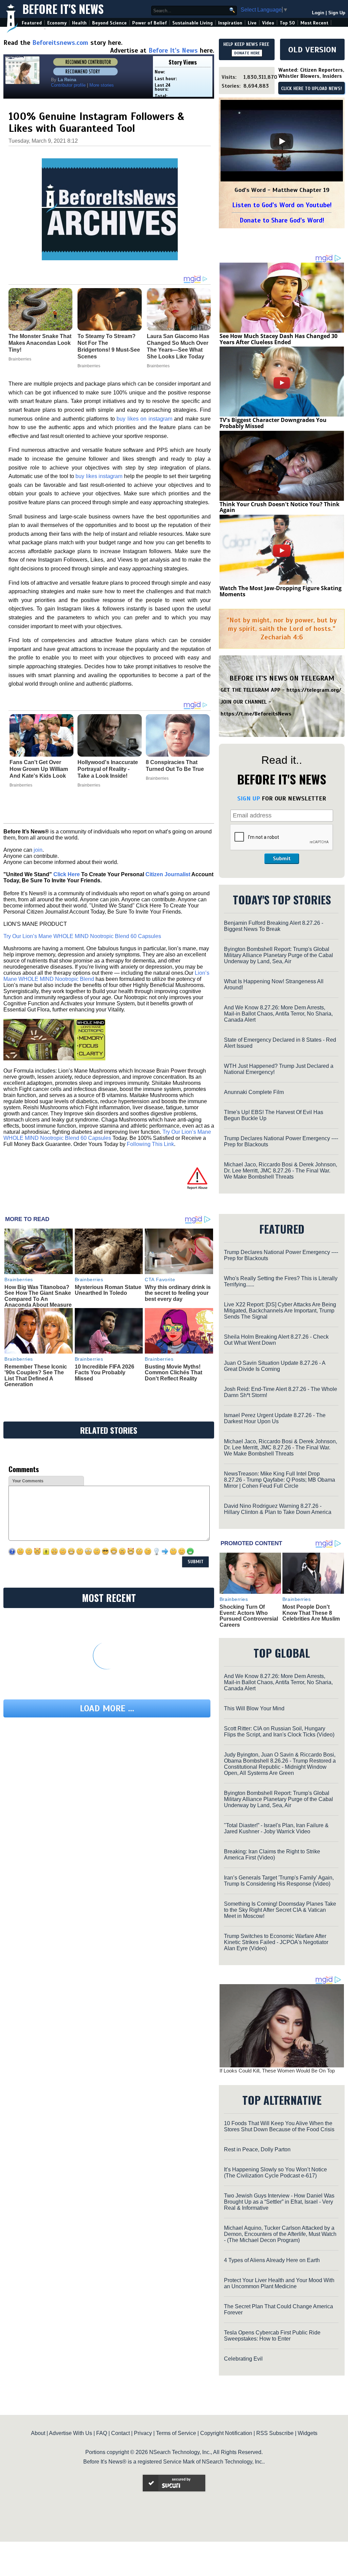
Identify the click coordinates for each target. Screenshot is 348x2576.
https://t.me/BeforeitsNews (256, 714)
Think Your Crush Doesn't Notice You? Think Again (280, 507)
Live (252, 23)
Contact (120, 2433)
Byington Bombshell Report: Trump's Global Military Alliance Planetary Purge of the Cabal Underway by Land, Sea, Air (279, 955)
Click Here (67, 874)
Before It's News (63, 9)
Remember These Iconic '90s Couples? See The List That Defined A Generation (36, 1376)
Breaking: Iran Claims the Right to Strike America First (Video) (272, 1855)
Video (268, 23)
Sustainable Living (193, 23)
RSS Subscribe (275, 2433)
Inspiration (230, 23)
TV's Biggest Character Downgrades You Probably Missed (273, 423)
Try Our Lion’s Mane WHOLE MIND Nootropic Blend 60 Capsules (82, 936)
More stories (102, 85)
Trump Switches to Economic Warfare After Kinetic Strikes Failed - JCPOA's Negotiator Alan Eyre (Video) (276, 1942)
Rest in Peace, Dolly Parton (257, 2149)
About (38, 2433)
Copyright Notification (226, 2433)
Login (318, 13)
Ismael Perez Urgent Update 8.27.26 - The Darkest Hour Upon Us (275, 1418)
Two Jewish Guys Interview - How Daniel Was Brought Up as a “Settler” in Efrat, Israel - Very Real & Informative (279, 2202)
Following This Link (150, 1144)
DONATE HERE (247, 53)
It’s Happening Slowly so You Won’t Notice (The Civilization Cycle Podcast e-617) (275, 2173)
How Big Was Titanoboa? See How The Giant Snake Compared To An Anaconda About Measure (38, 1296)
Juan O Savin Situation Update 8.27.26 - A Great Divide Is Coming (275, 1366)
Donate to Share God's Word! (282, 220)
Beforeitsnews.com (60, 43)
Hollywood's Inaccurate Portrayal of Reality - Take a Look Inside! (108, 769)
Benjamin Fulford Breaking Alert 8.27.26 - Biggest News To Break (274, 926)
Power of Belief (150, 23)
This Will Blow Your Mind (254, 1708)
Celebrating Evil (243, 2359)
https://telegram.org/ (314, 690)
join (38, 850)
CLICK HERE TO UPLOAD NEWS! (311, 89)
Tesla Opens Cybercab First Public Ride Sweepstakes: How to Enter (272, 2336)
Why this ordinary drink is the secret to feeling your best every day (178, 1293)
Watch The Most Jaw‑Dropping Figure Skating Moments (281, 591)
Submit (282, 859)
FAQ (102, 2433)
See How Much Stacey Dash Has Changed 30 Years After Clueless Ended (279, 339)
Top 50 (287, 23)
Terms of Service (176, 2433)
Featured (32, 23)
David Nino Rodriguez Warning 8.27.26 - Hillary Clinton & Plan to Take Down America (278, 1509)
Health (79, 23)
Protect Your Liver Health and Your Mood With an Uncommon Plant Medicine (279, 2283)
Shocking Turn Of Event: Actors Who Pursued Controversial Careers (249, 1616)
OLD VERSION (312, 50)
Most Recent (314, 23)
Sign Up (337, 13)
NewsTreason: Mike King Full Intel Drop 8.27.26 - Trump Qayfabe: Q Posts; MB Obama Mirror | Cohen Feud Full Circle (280, 1480)
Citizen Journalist (168, 874)
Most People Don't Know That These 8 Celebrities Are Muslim (311, 1613)
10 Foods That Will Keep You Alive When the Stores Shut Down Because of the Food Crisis (279, 2126)
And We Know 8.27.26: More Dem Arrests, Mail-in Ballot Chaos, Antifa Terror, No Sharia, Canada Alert (278, 1014)
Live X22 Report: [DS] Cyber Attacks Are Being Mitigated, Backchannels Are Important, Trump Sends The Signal (280, 1311)
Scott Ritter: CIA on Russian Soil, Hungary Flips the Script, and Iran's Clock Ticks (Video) (279, 1732)
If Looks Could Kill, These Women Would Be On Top (277, 2071)
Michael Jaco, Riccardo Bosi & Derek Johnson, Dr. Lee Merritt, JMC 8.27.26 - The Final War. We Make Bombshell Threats (281, 1171)
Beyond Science (109, 23)
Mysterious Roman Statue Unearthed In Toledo (108, 1290)
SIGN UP (249, 798)
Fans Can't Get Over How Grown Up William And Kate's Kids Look (39, 769)
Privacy (143, 2433)
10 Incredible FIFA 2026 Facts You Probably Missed (105, 1373)
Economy (57, 23)
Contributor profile (68, 85)
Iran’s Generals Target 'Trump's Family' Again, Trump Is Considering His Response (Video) (279, 1881)
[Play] (282, 141)
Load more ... (107, 1708)
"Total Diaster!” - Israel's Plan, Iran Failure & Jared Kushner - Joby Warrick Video (276, 1828)
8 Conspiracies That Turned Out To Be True (175, 766)
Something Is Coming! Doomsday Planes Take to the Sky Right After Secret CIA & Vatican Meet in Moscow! (280, 1910)
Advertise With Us (71, 2433)
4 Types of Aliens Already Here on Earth (272, 2260)
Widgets (308, 2433)
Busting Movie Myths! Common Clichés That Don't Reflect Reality (173, 1373)
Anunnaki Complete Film (254, 1092)
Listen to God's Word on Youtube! (282, 205)
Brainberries (21, 785)
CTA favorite (160, 1280)
